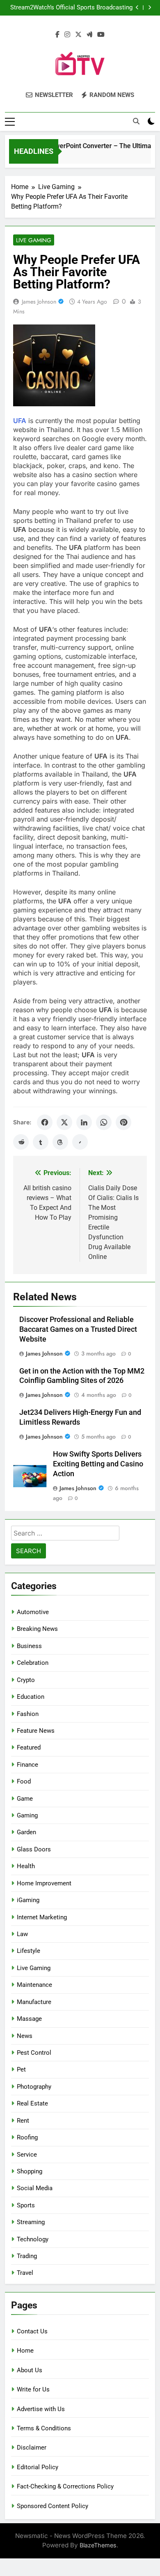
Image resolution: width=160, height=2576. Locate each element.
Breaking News (37, 1629)
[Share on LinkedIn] (84, 1122)
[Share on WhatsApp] (104, 1122)
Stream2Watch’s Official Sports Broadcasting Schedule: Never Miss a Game (71, 8)
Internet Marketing (42, 1917)
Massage (29, 2019)
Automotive (33, 1612)
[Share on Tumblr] (41, 1142)
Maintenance (34, 1985)
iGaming (28, 1900)
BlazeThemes (98, 2545)
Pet (21, 2069)
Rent (23, 2121)
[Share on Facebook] (45, 1122)
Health (26, 1866)
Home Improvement (44, 1883)
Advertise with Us (41, 2409)
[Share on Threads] (60, 1142)
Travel (25, 2273)
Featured (29, 1747)
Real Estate (32, 2103)
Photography (34, 2087)
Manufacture (34, 2002)
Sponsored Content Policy (53, 2506)
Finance (27, 1765)
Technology (33, 2239)
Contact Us (32, 2331)
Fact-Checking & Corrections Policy (65, 2486)
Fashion (28, 1714)
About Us (30, 2370)
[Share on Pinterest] (123, 1122)
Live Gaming (34, 240)
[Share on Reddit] (21, 1142)
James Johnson (39, 302)
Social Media (35, 2188)
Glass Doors (34, 1849)
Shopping (30, 2171)
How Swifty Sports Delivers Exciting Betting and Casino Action (98, 1464)
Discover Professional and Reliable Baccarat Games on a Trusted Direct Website (78, 1329)
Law (22, 1934)
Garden (26, 1832)
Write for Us (33, 2389)
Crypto (26, 1680)
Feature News (36, 1731)
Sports (26, 2205)
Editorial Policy (38, 2467)
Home (25, 2351)
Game (25, 1799)
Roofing (27, 2137)
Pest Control (34, 2053)
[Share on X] (64, 1122)
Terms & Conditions (44, 2428)
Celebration (33, 1663)
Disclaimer (32, 2448)
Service (27, 2155)
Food (24, 1781)
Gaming (27, 1815)
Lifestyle (29, 1951)
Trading (27, 2256)
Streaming (31, 2222)
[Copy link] (80, 1142)
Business (29, 1646)
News (25, 2036)
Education (31, 1697)
